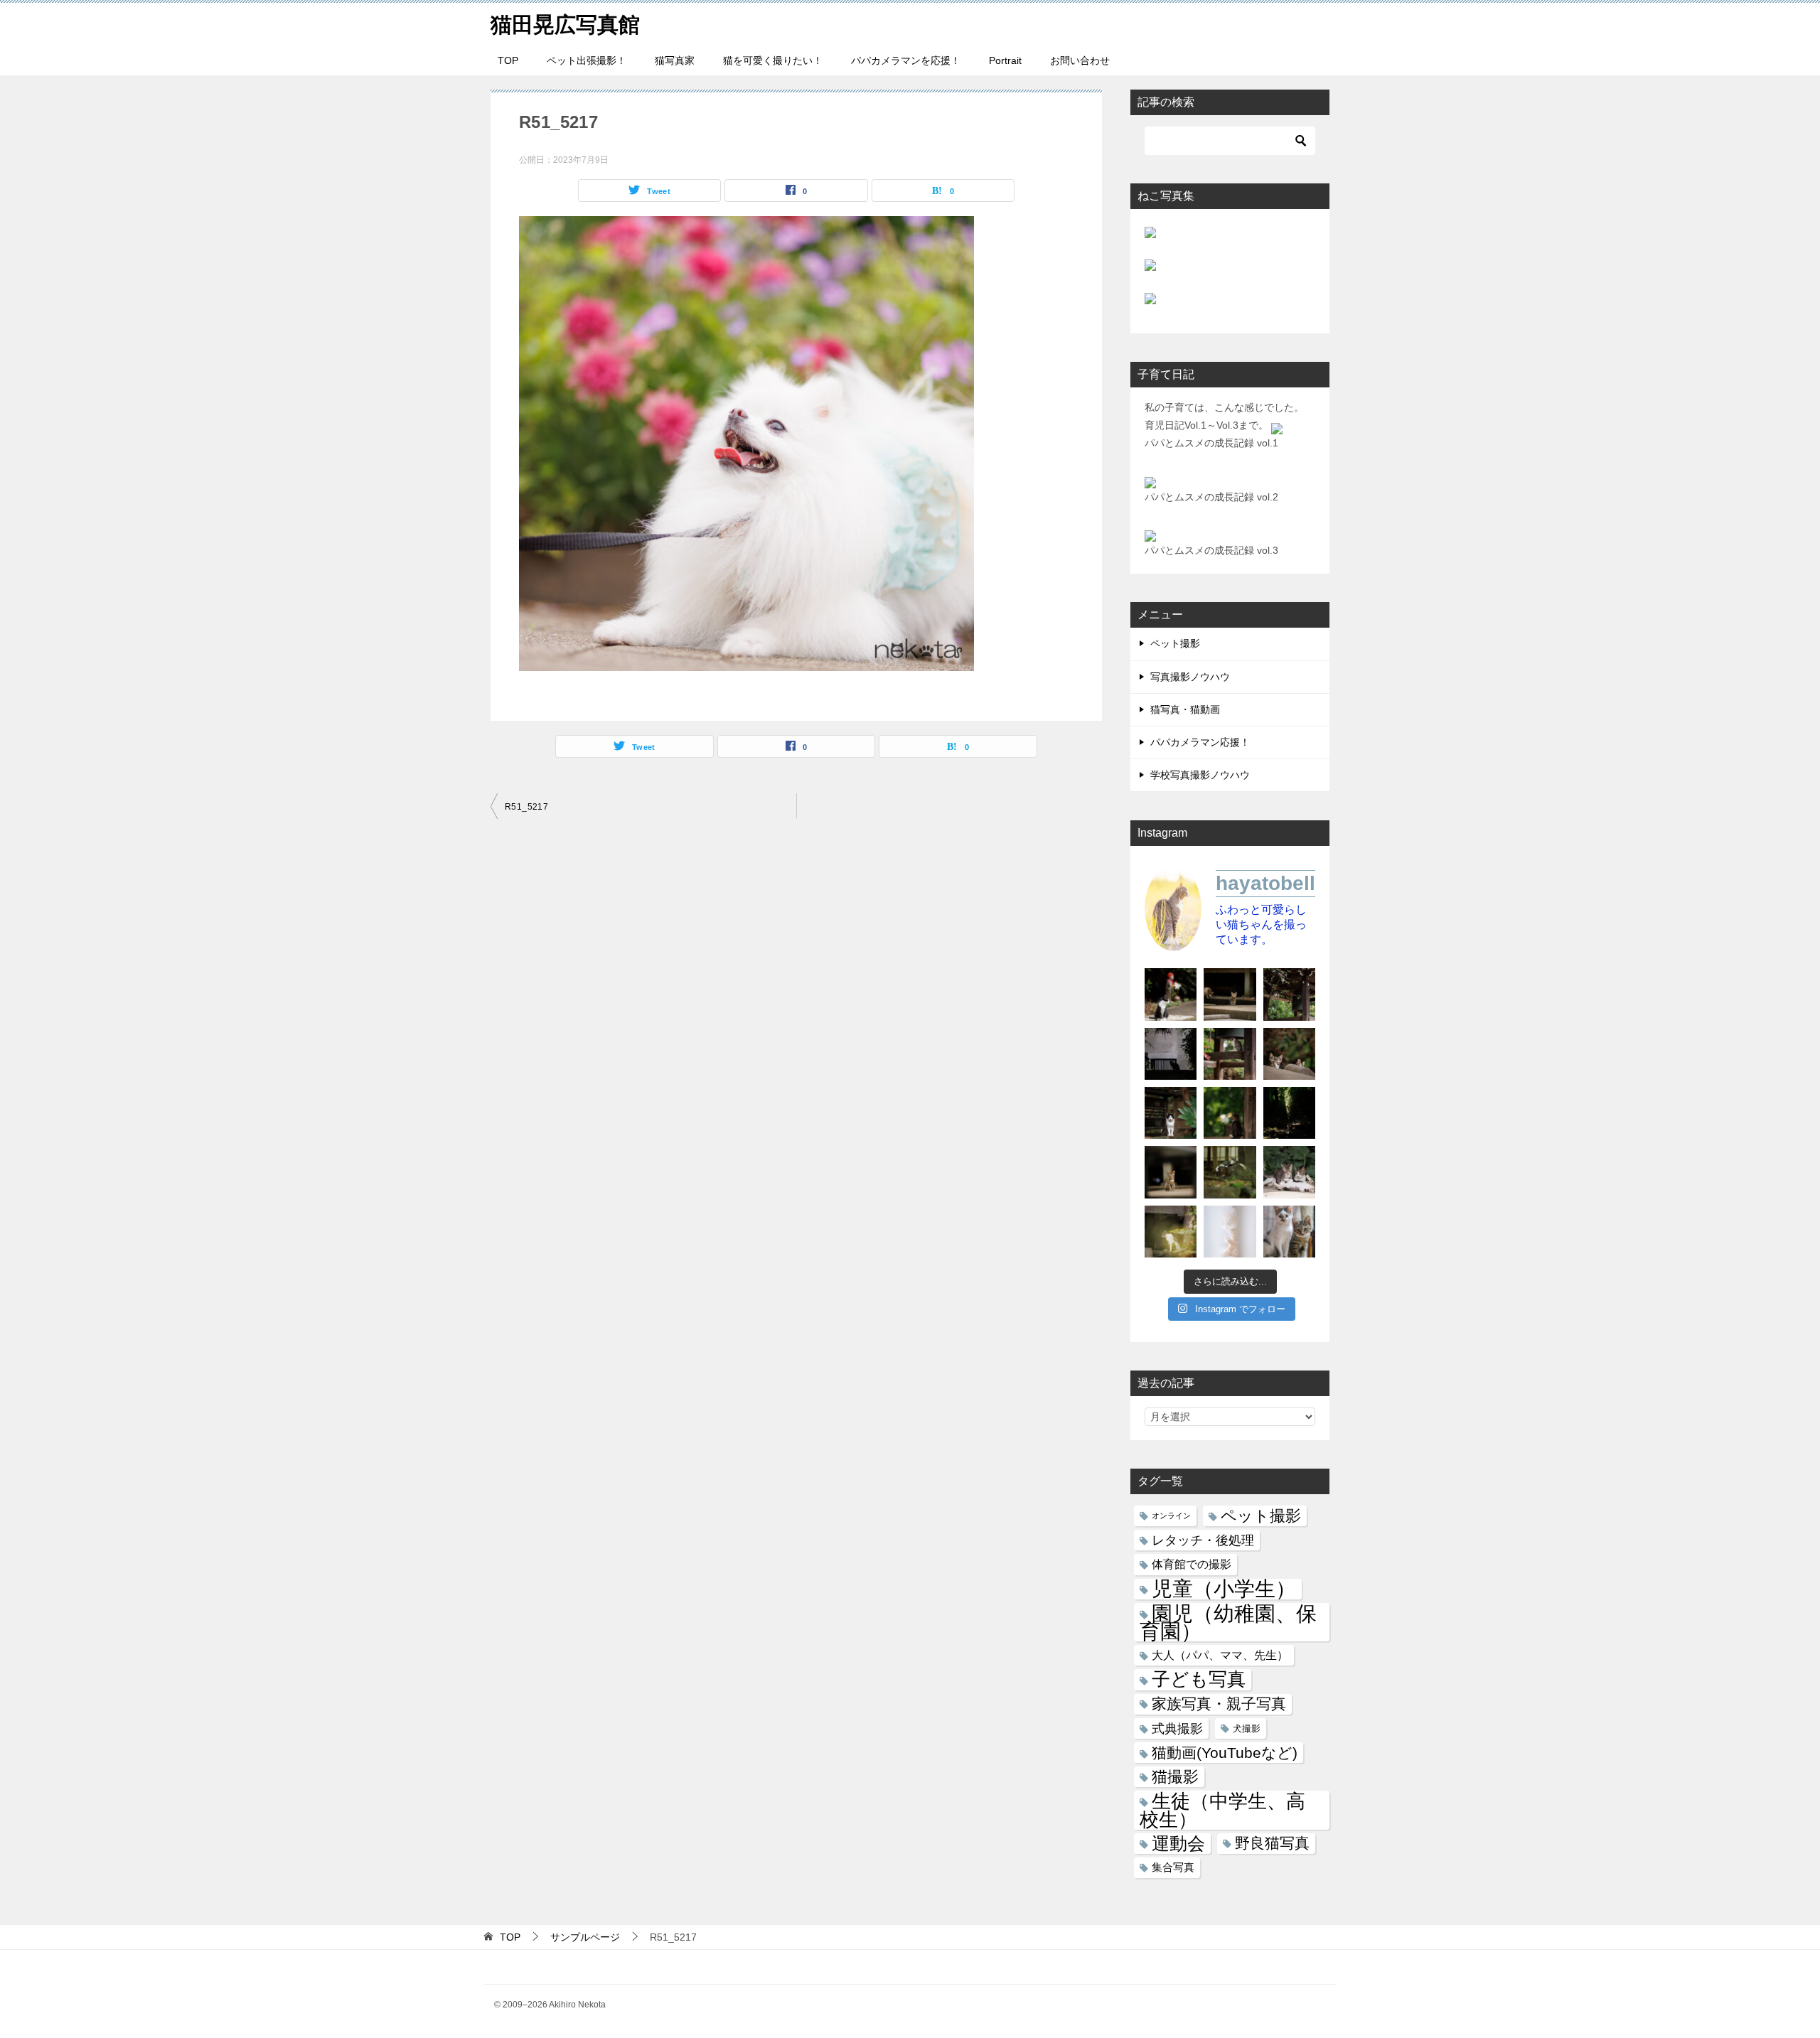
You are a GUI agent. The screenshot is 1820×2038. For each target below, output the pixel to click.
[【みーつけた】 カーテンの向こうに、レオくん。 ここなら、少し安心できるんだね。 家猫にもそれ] (1230, 1232)
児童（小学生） (1224, 1589)
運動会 (1178, 1844)
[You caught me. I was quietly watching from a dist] (1171, 1172)
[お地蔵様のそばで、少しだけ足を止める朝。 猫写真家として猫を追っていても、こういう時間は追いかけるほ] (1171, 994)
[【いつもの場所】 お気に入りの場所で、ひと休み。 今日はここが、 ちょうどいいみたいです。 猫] (1230, 1172)
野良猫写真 (1272, 1843)
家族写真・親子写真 (1219, 1704)
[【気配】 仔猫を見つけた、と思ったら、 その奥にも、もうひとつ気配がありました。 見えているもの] (1289, 1054)
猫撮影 (1175, 1777)
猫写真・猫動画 (1185, 709)
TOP (508, 60)
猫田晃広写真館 (565, 25)
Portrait (1005, 60)
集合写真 (1173, 1867)
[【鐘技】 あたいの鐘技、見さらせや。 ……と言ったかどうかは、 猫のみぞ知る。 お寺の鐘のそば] (1289, 994)
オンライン (1171, 1516)
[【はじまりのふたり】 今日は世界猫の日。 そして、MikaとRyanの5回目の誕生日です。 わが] (1289, 1232)
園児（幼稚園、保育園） (1228, 1622)
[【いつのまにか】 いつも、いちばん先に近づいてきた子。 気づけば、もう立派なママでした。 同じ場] (1171, 1232)
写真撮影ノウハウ (1190, 677)
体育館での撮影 (1192, 1564)
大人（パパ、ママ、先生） (1220, 1655)
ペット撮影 (1175, 643)
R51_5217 (526, 807)
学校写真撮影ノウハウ (1200, 775)
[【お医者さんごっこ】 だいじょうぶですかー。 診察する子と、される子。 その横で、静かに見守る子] (1289, 1172)
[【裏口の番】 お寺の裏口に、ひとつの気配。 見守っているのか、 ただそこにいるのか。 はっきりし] (1171, 1054)
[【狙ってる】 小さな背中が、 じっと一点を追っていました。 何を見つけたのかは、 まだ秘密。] (1230, 1113)
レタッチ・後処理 (1203, 1540)
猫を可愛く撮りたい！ (773, 60)
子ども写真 (1199, 1679)
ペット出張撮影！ (587, 60)
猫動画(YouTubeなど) (1225, 1753)
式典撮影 (1177, 1728)
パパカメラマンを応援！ (906, 60)
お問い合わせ (1080, 60)
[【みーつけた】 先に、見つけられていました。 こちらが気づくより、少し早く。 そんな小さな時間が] (1171, 1113)
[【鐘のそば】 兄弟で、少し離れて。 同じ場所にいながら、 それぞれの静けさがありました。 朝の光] (1230, 1054)
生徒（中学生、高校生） (1222, 1810)
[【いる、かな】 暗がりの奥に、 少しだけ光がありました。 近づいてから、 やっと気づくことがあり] (1289, 1113)
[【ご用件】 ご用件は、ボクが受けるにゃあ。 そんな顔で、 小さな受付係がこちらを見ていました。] (1230, 994)
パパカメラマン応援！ (1200, 742)
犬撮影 (1247, 1728)
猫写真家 (675, 60)
